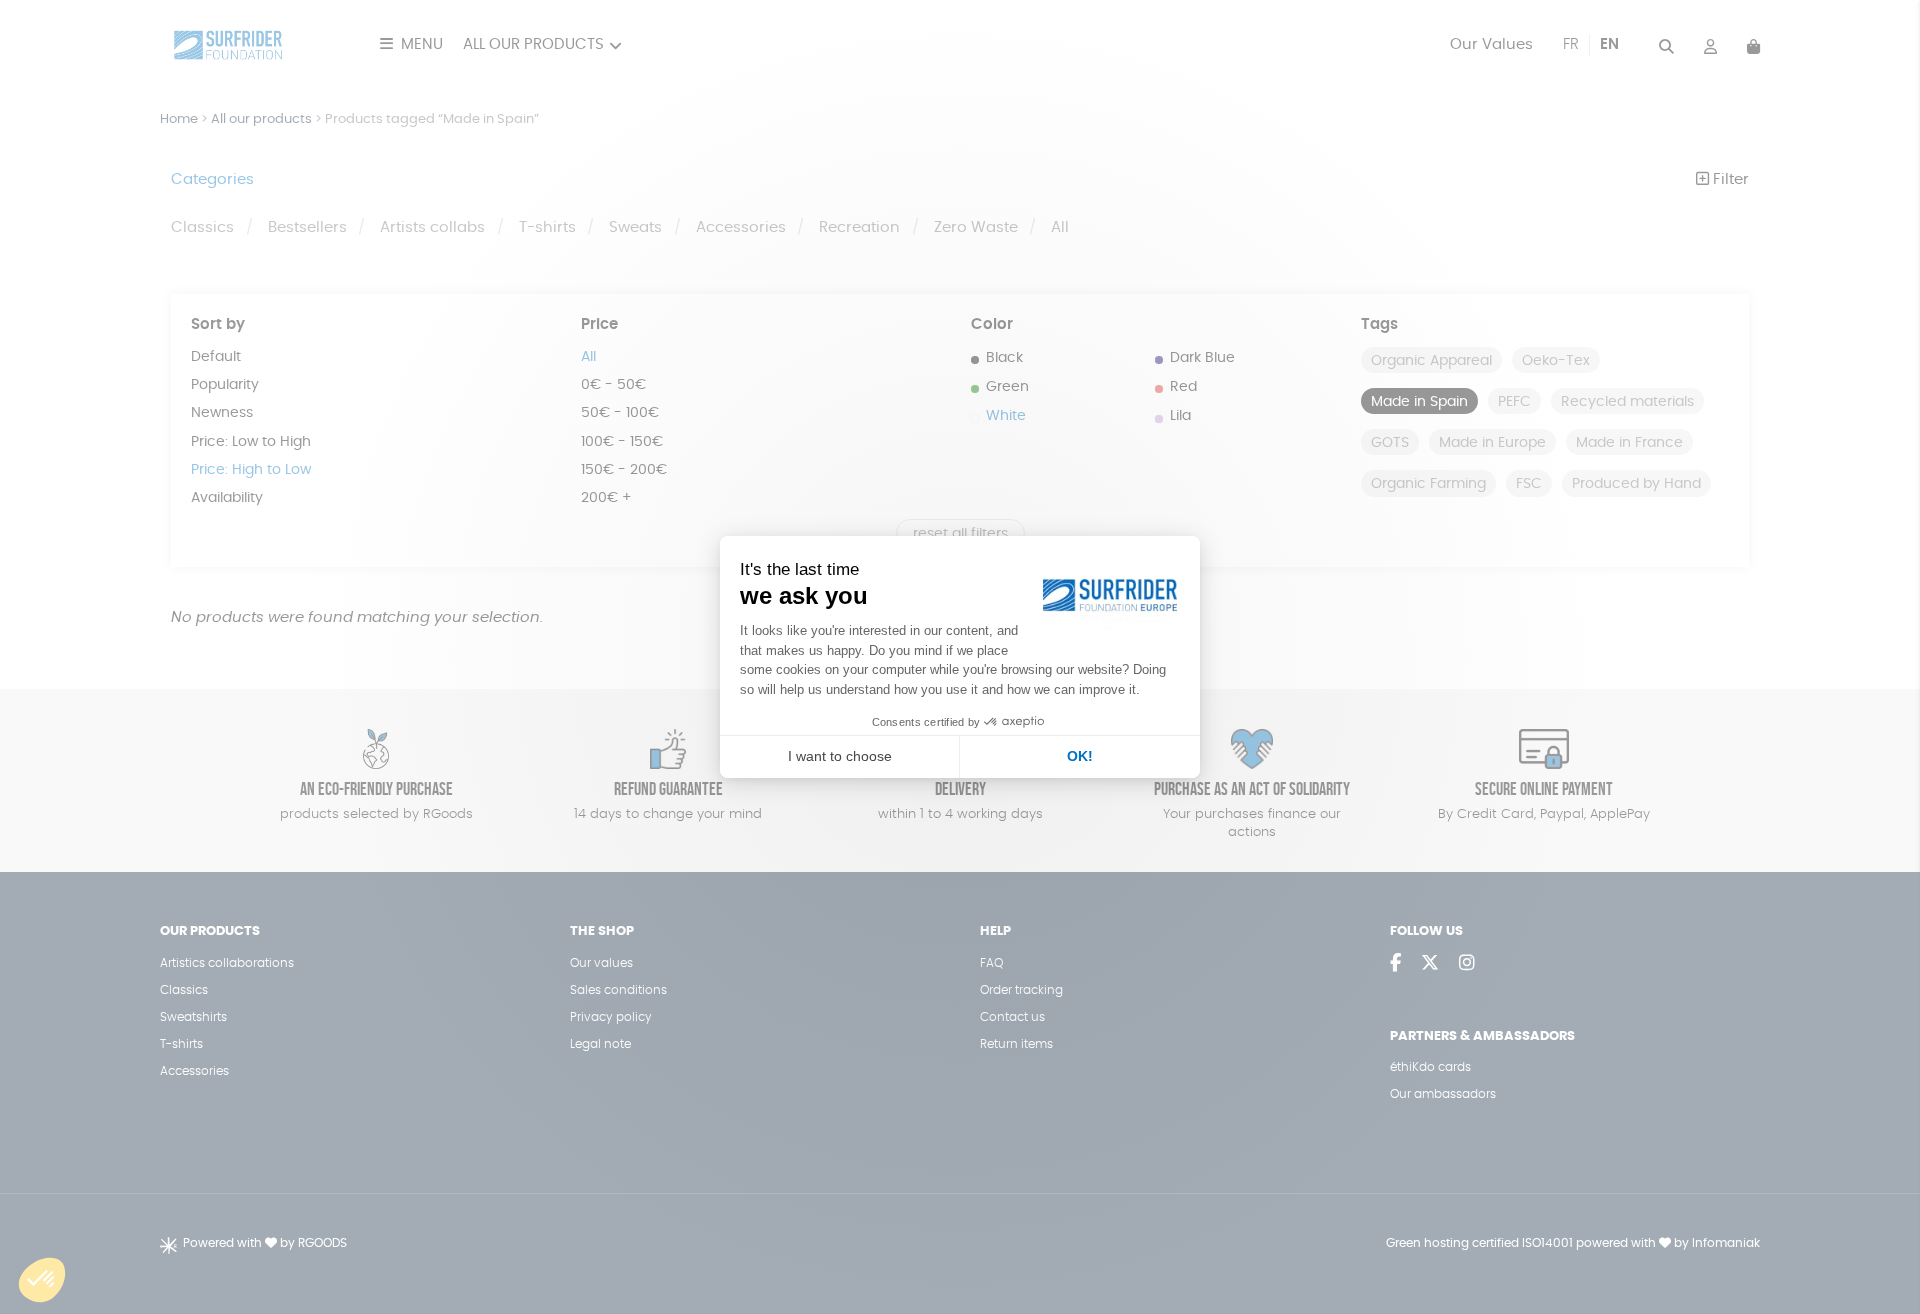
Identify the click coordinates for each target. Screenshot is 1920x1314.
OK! (1080, 756)
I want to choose (840, 756)
